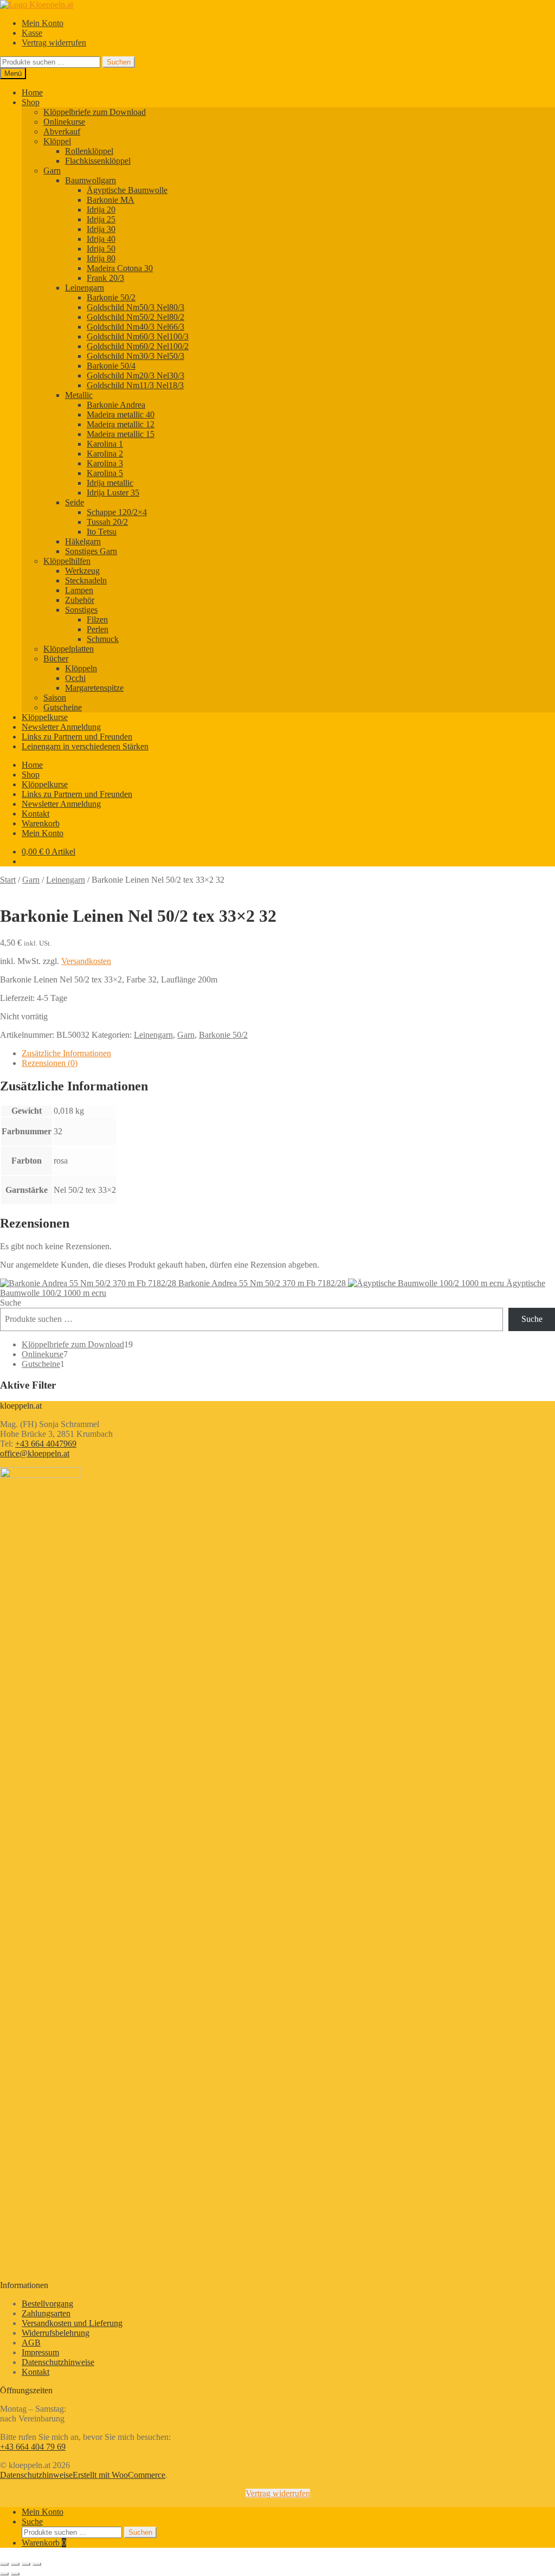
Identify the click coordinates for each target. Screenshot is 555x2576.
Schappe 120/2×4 (117, 512)
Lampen (79, 590)
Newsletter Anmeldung (61, 727)
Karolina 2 (105, 454)
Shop (31, 102)
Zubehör (80, 600)
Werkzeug (82, 571)
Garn (52, 171)
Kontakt (36, 814)
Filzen (97, 619)
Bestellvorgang (47, 2304)
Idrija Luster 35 (113, 493)
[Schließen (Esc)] (37, 2564)
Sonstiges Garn (91, 551)
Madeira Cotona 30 (120, 268)
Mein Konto (43, 23)
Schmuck (103, 639)
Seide (75, 502)
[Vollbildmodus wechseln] (15, 2564)
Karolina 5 (105, 473)
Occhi (75, 678)
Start (8, 880)
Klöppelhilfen (67, 561)
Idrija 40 (101, 239)
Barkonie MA (111, 200)
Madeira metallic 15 (121, 434)
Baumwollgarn (91, 180)
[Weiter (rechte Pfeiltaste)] (15, 2574)
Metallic (79, 395)
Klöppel (57, 141)
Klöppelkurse (45, 717)
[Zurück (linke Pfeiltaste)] (4, 2574)
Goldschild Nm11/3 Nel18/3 (135, 385)
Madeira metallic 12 (121, 424)
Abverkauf (62, 131)
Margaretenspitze (94, 688)
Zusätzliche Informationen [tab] (66, 1053)
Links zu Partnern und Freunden (77, 737)
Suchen (119, 62)
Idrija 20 (101, 210)
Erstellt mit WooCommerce (119, 2475)
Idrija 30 (101, 229)
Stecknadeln (86, 580)
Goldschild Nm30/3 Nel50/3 (135, 356)
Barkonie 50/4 (111, 366)
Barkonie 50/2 (111, 297)
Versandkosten (86, 961)
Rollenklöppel (89, 151)
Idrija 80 (101, 258)
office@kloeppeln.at (35, 1453)
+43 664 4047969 (46, 1444)
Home (32, 92)
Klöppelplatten (69, 649)
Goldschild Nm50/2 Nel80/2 (135, 317)
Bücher (56, 659)
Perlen (98, 629)
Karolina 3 (105, 463)
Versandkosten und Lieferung (72, 2323)
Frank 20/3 (105, 278)
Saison (55, 698)
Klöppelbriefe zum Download (95, 112)
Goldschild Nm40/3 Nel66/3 (135, 327)
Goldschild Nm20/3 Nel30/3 (135, 375)
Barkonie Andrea (116, 405)
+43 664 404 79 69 (33, 2447)
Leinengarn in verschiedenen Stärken (85, 746)
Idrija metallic (110, 483)
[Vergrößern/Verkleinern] (4, 2564)
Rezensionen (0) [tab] (50, 1063)
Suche (11, 1303)
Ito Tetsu (102, 532)
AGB (31, 2343)
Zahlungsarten (46, 2313)
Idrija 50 (101, 249)
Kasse (32, 33)
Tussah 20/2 (107, 522)
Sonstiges (81, 610)
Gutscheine (63, 707)
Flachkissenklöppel (98, 161)
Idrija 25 (101, 219)
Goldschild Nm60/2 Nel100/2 (138, 346)
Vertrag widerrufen (54, 43)
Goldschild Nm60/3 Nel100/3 (138, 336)
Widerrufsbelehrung (56, 2333)
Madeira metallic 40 (121, 415)
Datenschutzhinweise (58, 2362)
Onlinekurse (64, 122)
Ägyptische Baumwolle (127, 190)
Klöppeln (81, 668)
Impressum (40, 2352)
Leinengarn (85, 288)
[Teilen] (26, 2564)
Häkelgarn (83, 541)
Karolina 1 (105, 444)
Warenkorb (41, 823)
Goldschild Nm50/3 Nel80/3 (135, 307)
